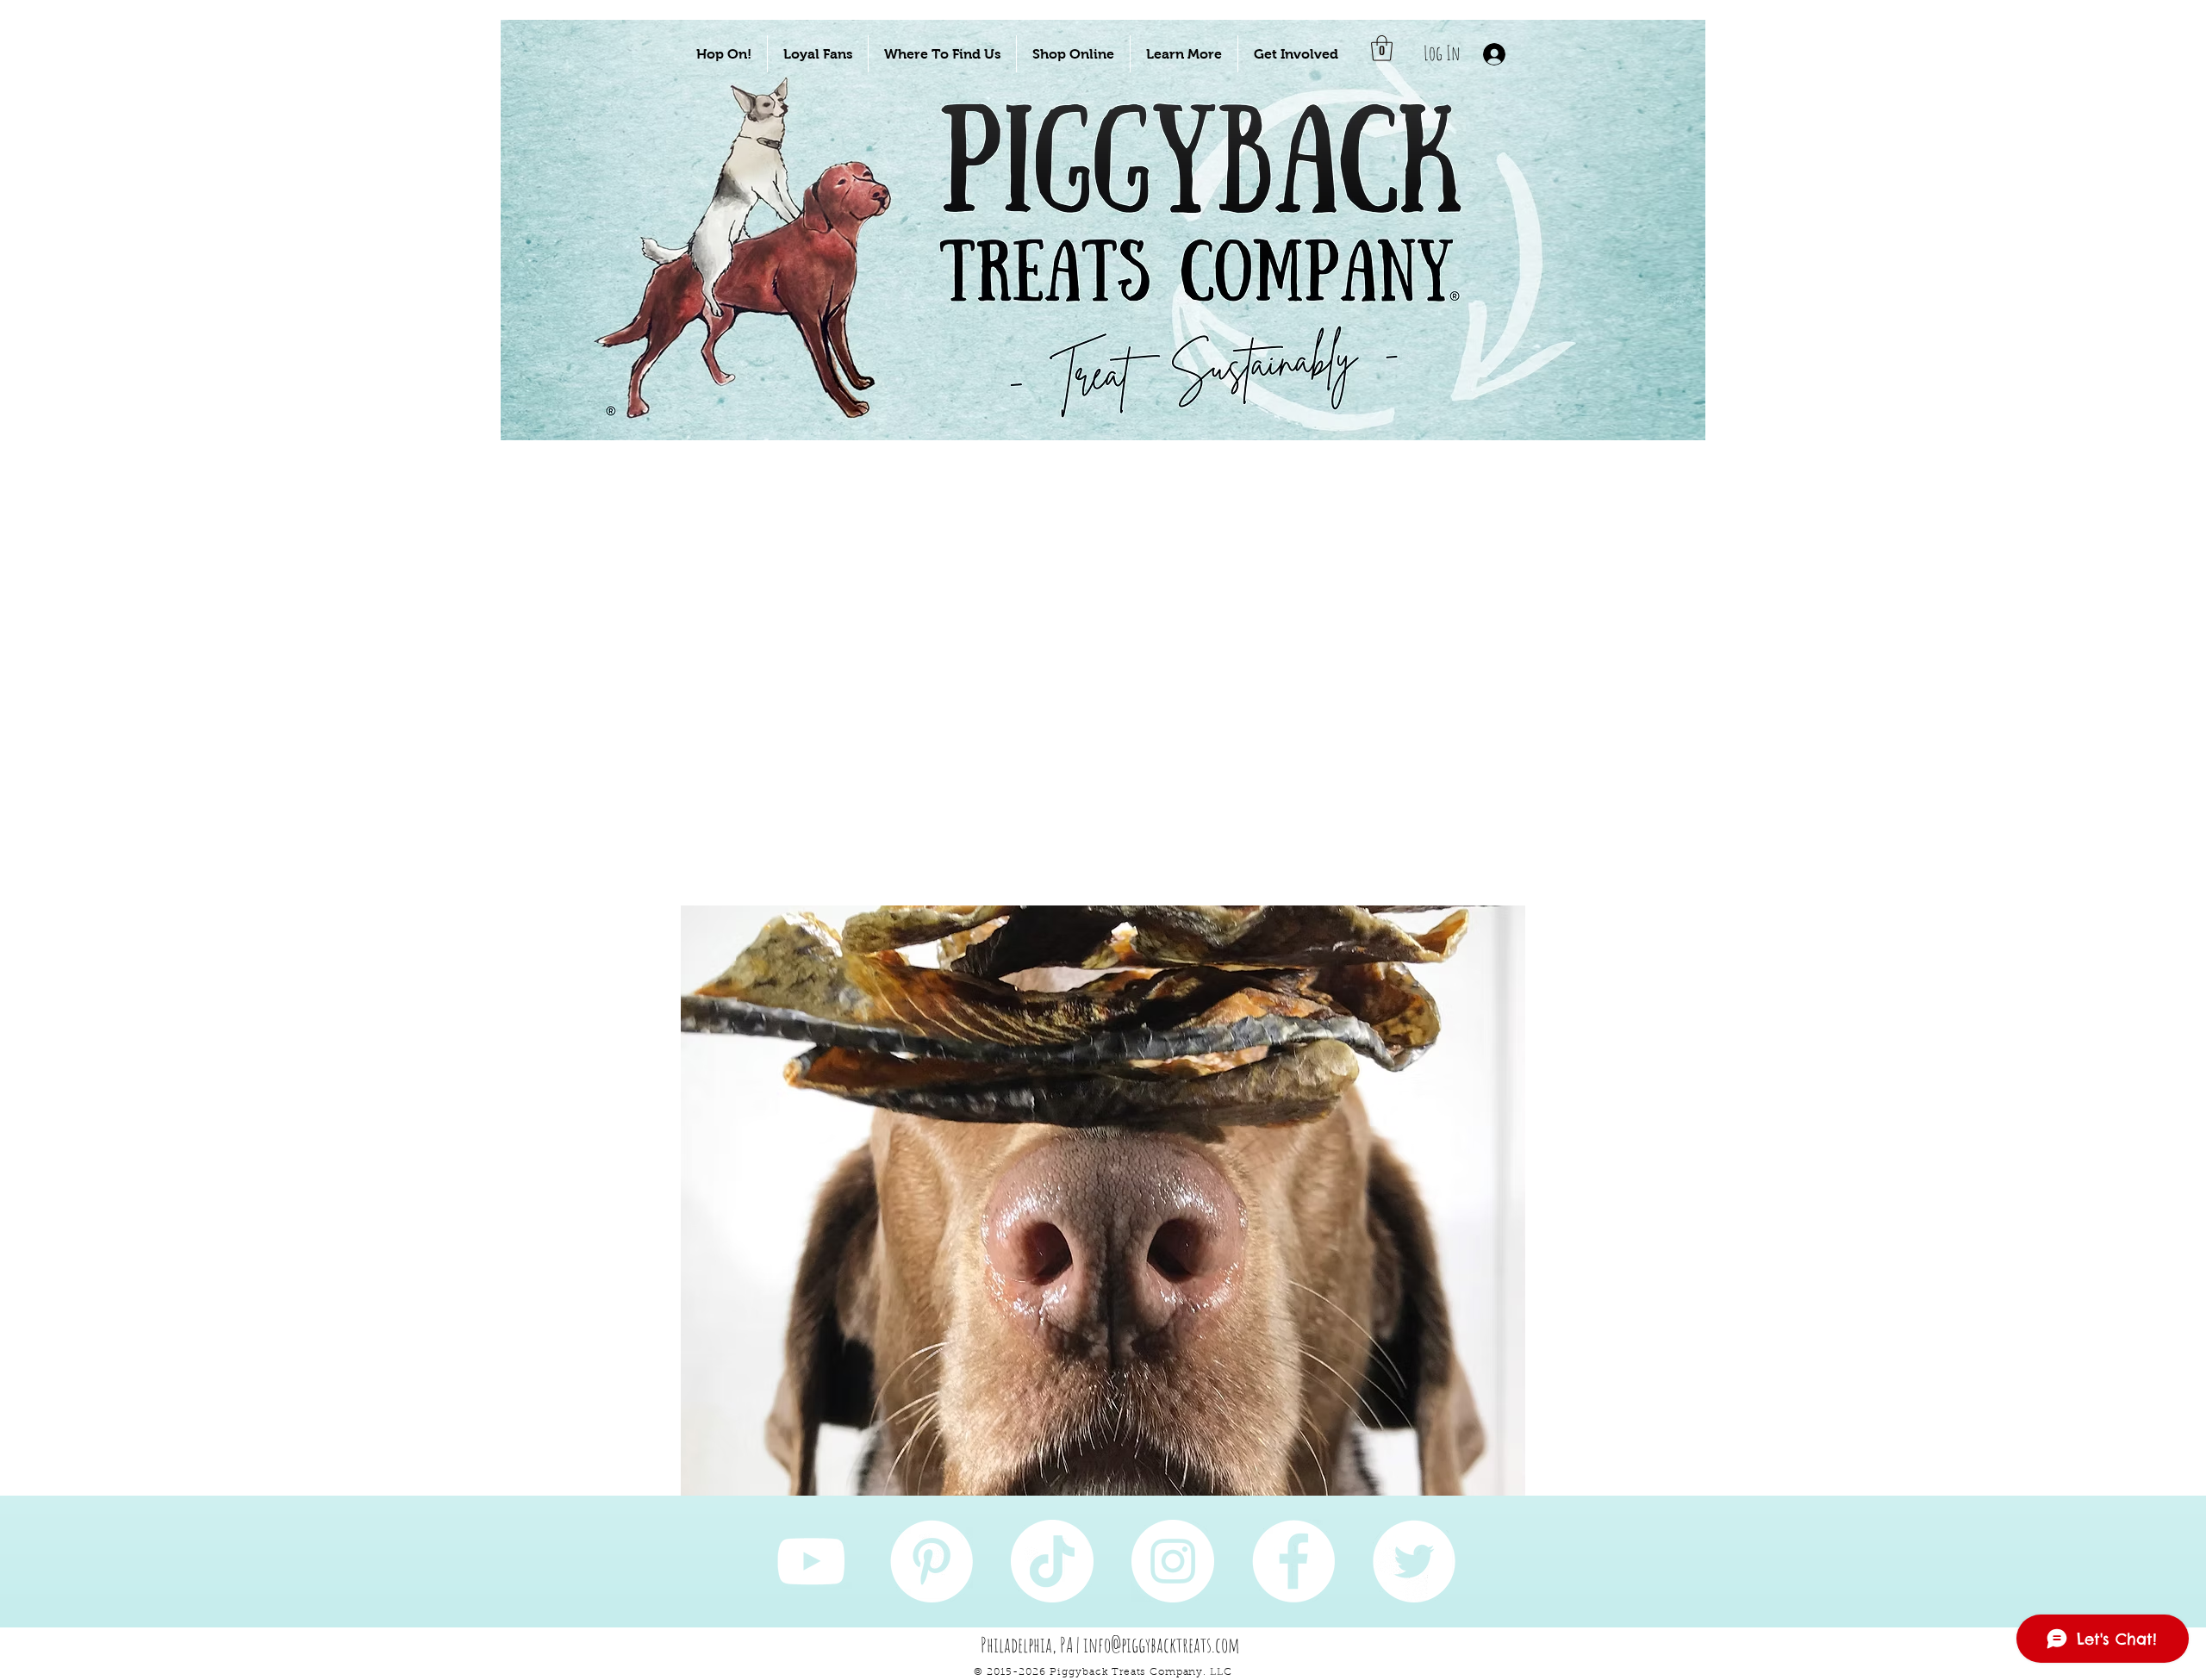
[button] (724, 54)
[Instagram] (1173, 1561)
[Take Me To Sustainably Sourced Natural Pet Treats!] (760, 286)
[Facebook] (1293, 1561)
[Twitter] (1414, 1561)
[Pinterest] (932, 1561)
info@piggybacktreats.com (1162, 1645)
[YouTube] (811, 1561)
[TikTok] (1052, 1561)
